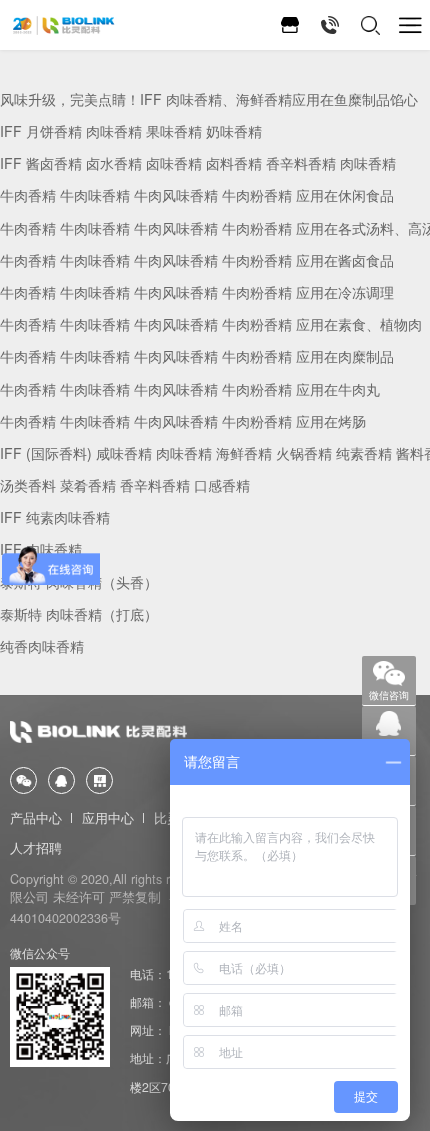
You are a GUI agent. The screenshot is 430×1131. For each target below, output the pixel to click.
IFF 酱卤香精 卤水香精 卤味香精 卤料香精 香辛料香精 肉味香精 (198, 163)
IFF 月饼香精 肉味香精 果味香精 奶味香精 (131, 131)
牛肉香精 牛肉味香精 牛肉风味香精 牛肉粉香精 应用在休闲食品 (197, 195)
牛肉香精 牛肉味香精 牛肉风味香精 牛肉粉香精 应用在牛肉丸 (190, 389)
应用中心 (108, 817)
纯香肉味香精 (42, 646)
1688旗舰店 (290, 25)
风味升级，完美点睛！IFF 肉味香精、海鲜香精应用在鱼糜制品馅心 (209, 99)
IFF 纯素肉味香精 (55, 517)
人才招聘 (36, 847)
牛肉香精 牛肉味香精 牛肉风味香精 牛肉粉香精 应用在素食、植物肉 (211, 324)
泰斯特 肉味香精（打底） (79, 614)
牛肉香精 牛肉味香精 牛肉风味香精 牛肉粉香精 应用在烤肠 (183, 421)
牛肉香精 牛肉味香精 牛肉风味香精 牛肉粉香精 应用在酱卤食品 (197, 260)
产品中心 (36, 817)
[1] (63, 26)
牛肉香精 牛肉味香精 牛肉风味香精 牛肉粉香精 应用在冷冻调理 (197, 292)
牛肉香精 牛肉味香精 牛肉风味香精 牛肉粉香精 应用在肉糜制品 (197, 356)
